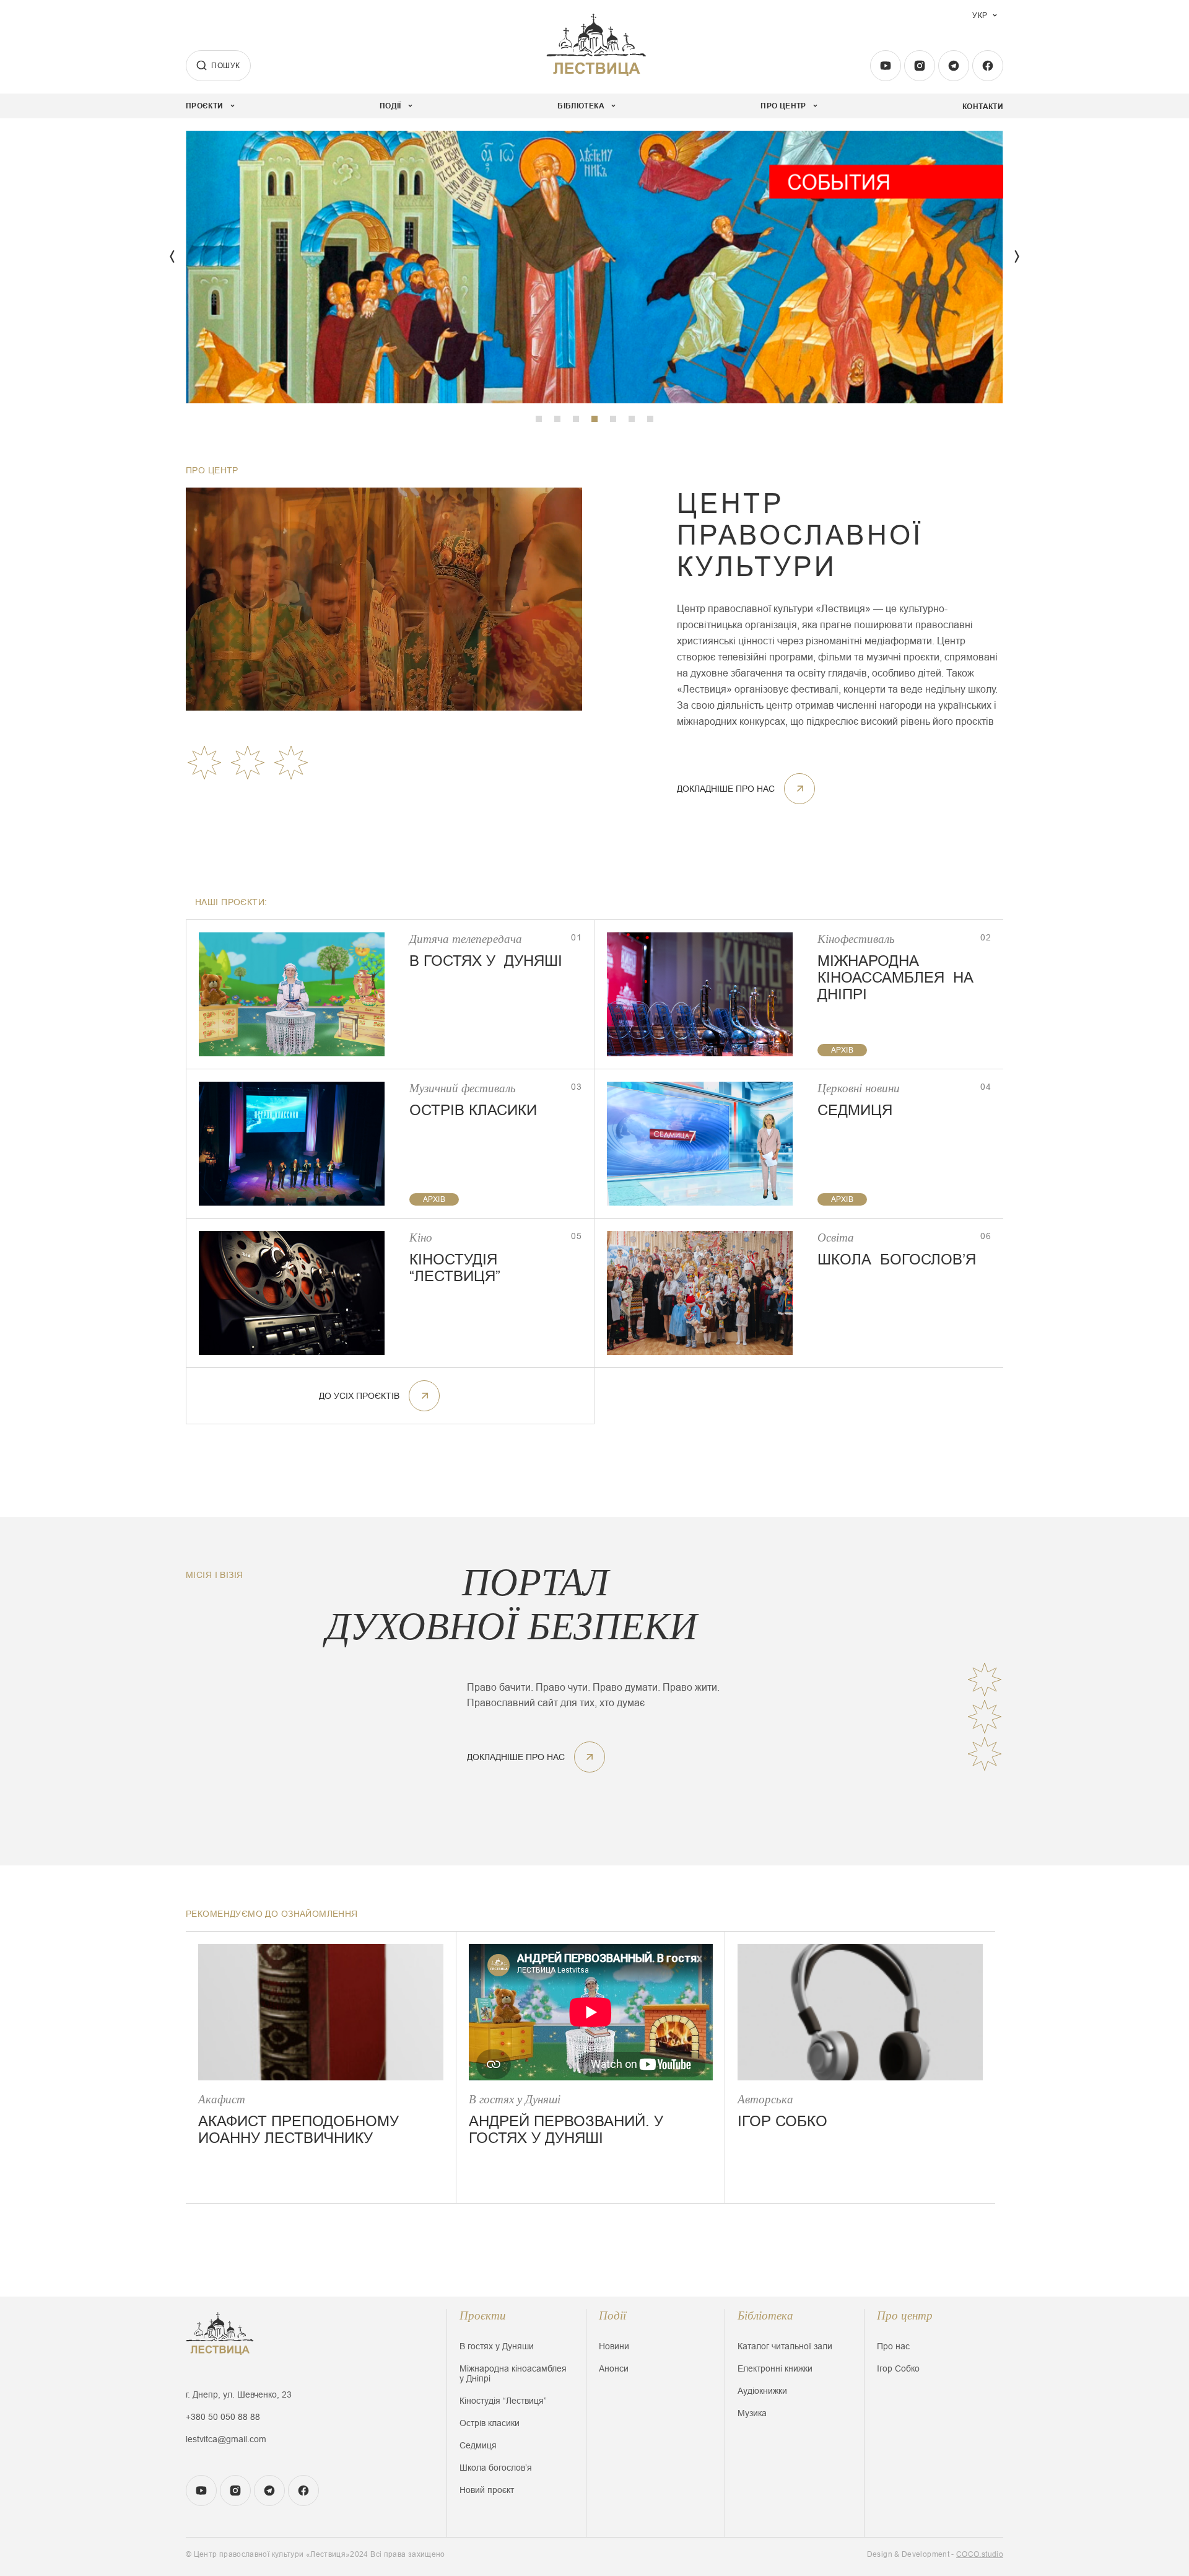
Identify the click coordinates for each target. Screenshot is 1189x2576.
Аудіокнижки (762, 2391)
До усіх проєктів (359, 1396)
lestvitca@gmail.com (226, 2439)
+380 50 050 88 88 (223, 2417)
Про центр (905, 2315)
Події (612, 2315)
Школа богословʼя (496, 2468)
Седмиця (478, 2445)
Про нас (893, 2346)
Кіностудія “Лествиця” (503, 2401)
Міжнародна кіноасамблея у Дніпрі (513, 2373)
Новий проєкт (487, 2490)
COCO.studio (980, 2554)
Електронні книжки (775, 2368)
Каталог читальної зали (785, 2346)
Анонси (614, 2368)
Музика (752, 2413)
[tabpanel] (594, 267)
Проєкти (483, 2315)
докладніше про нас (726, 789)
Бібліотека (765, 2315)
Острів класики (490, 2423)
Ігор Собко (898, 2368)
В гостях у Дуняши (497, 2346)
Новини (614, 2346)
